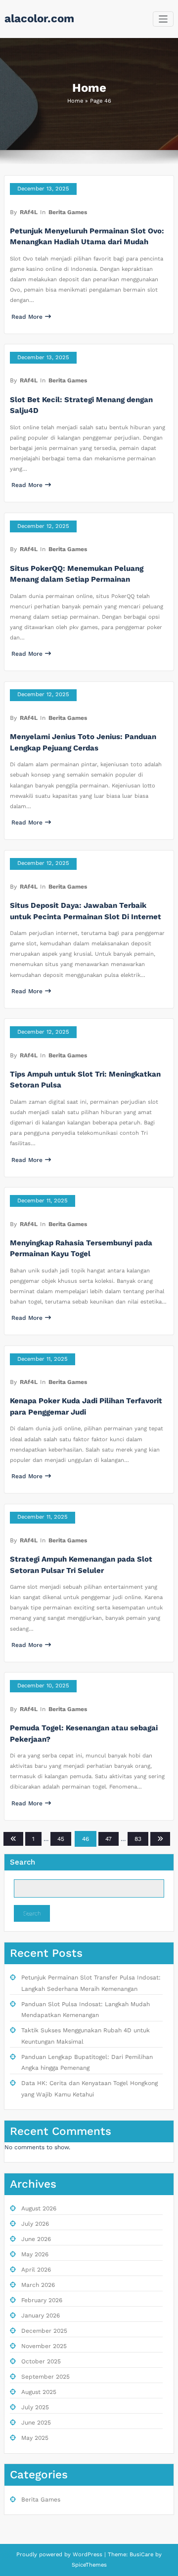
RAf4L (29, 212)
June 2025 (36, 2423)
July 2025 (35, 2407)
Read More (27, 317)
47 (109, 1839)
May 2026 (35, 2254)
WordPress (88, 2555)
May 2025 (35, 2438)
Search (22, 1862)
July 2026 (35, 2224)
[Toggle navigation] (163, 19)
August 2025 (39, 2392)
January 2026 (41, 2315)
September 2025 (45, 2377)
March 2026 (38, 2285)
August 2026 (39, 2208)
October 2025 (41, 2361)
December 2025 (44, 2331)
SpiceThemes (89, 2565)
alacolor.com (39, 18)
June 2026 (36, 2239)
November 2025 (44, 2346)
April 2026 (36, 2270)
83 (138, 1839)
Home (75, 101)
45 (61, 1839)
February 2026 (42, 2300)
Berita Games (68, 212)
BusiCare (142, 2555)
